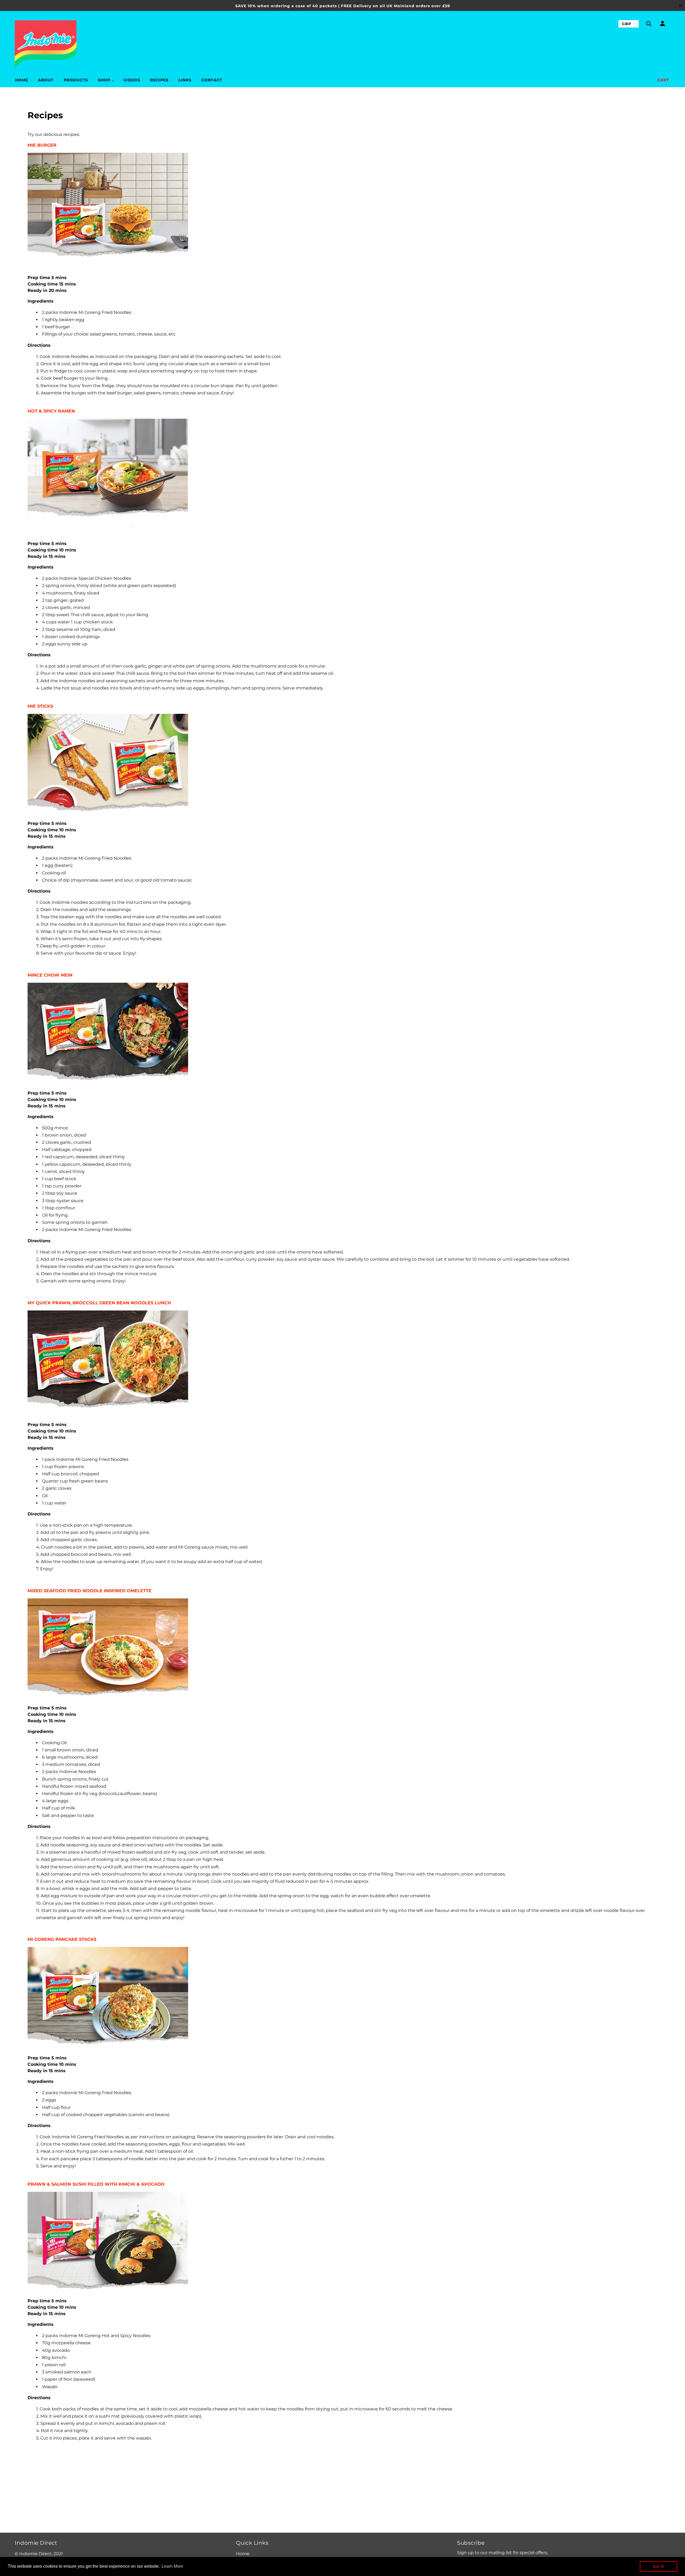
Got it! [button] (659, 2566)
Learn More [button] (172, 2566)
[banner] (46, 44)
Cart (663, 80)
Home (243, 2554)
